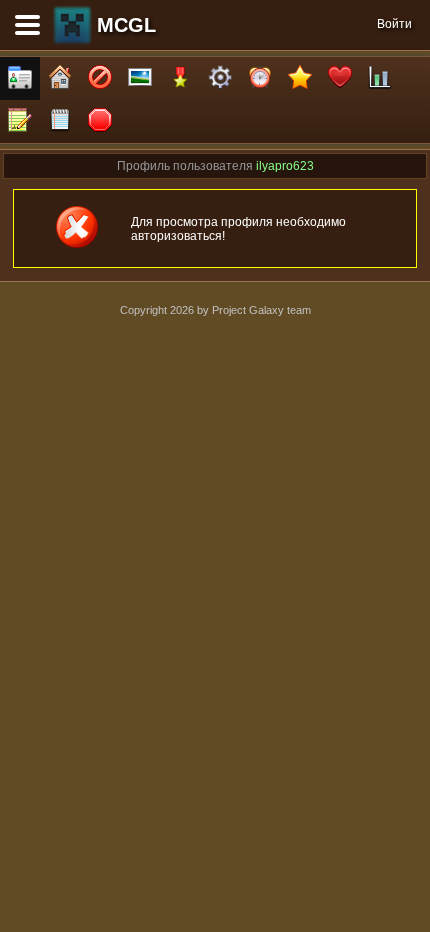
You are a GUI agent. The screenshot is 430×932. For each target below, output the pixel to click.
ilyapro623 (285, 166)
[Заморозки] (260, 78)
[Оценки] (300, 78)
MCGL (126, 25)
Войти (394, 24)
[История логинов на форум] (60, 121)
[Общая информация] (20, 78)
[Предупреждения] (100, 121)
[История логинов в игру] (20, 121)
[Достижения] (180, 78)
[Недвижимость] (60, 78)
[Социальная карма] (380, 78)
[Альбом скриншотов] (140, 78)
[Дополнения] (220, 78)
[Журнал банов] (100, 78)
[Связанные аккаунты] (340, 78)
